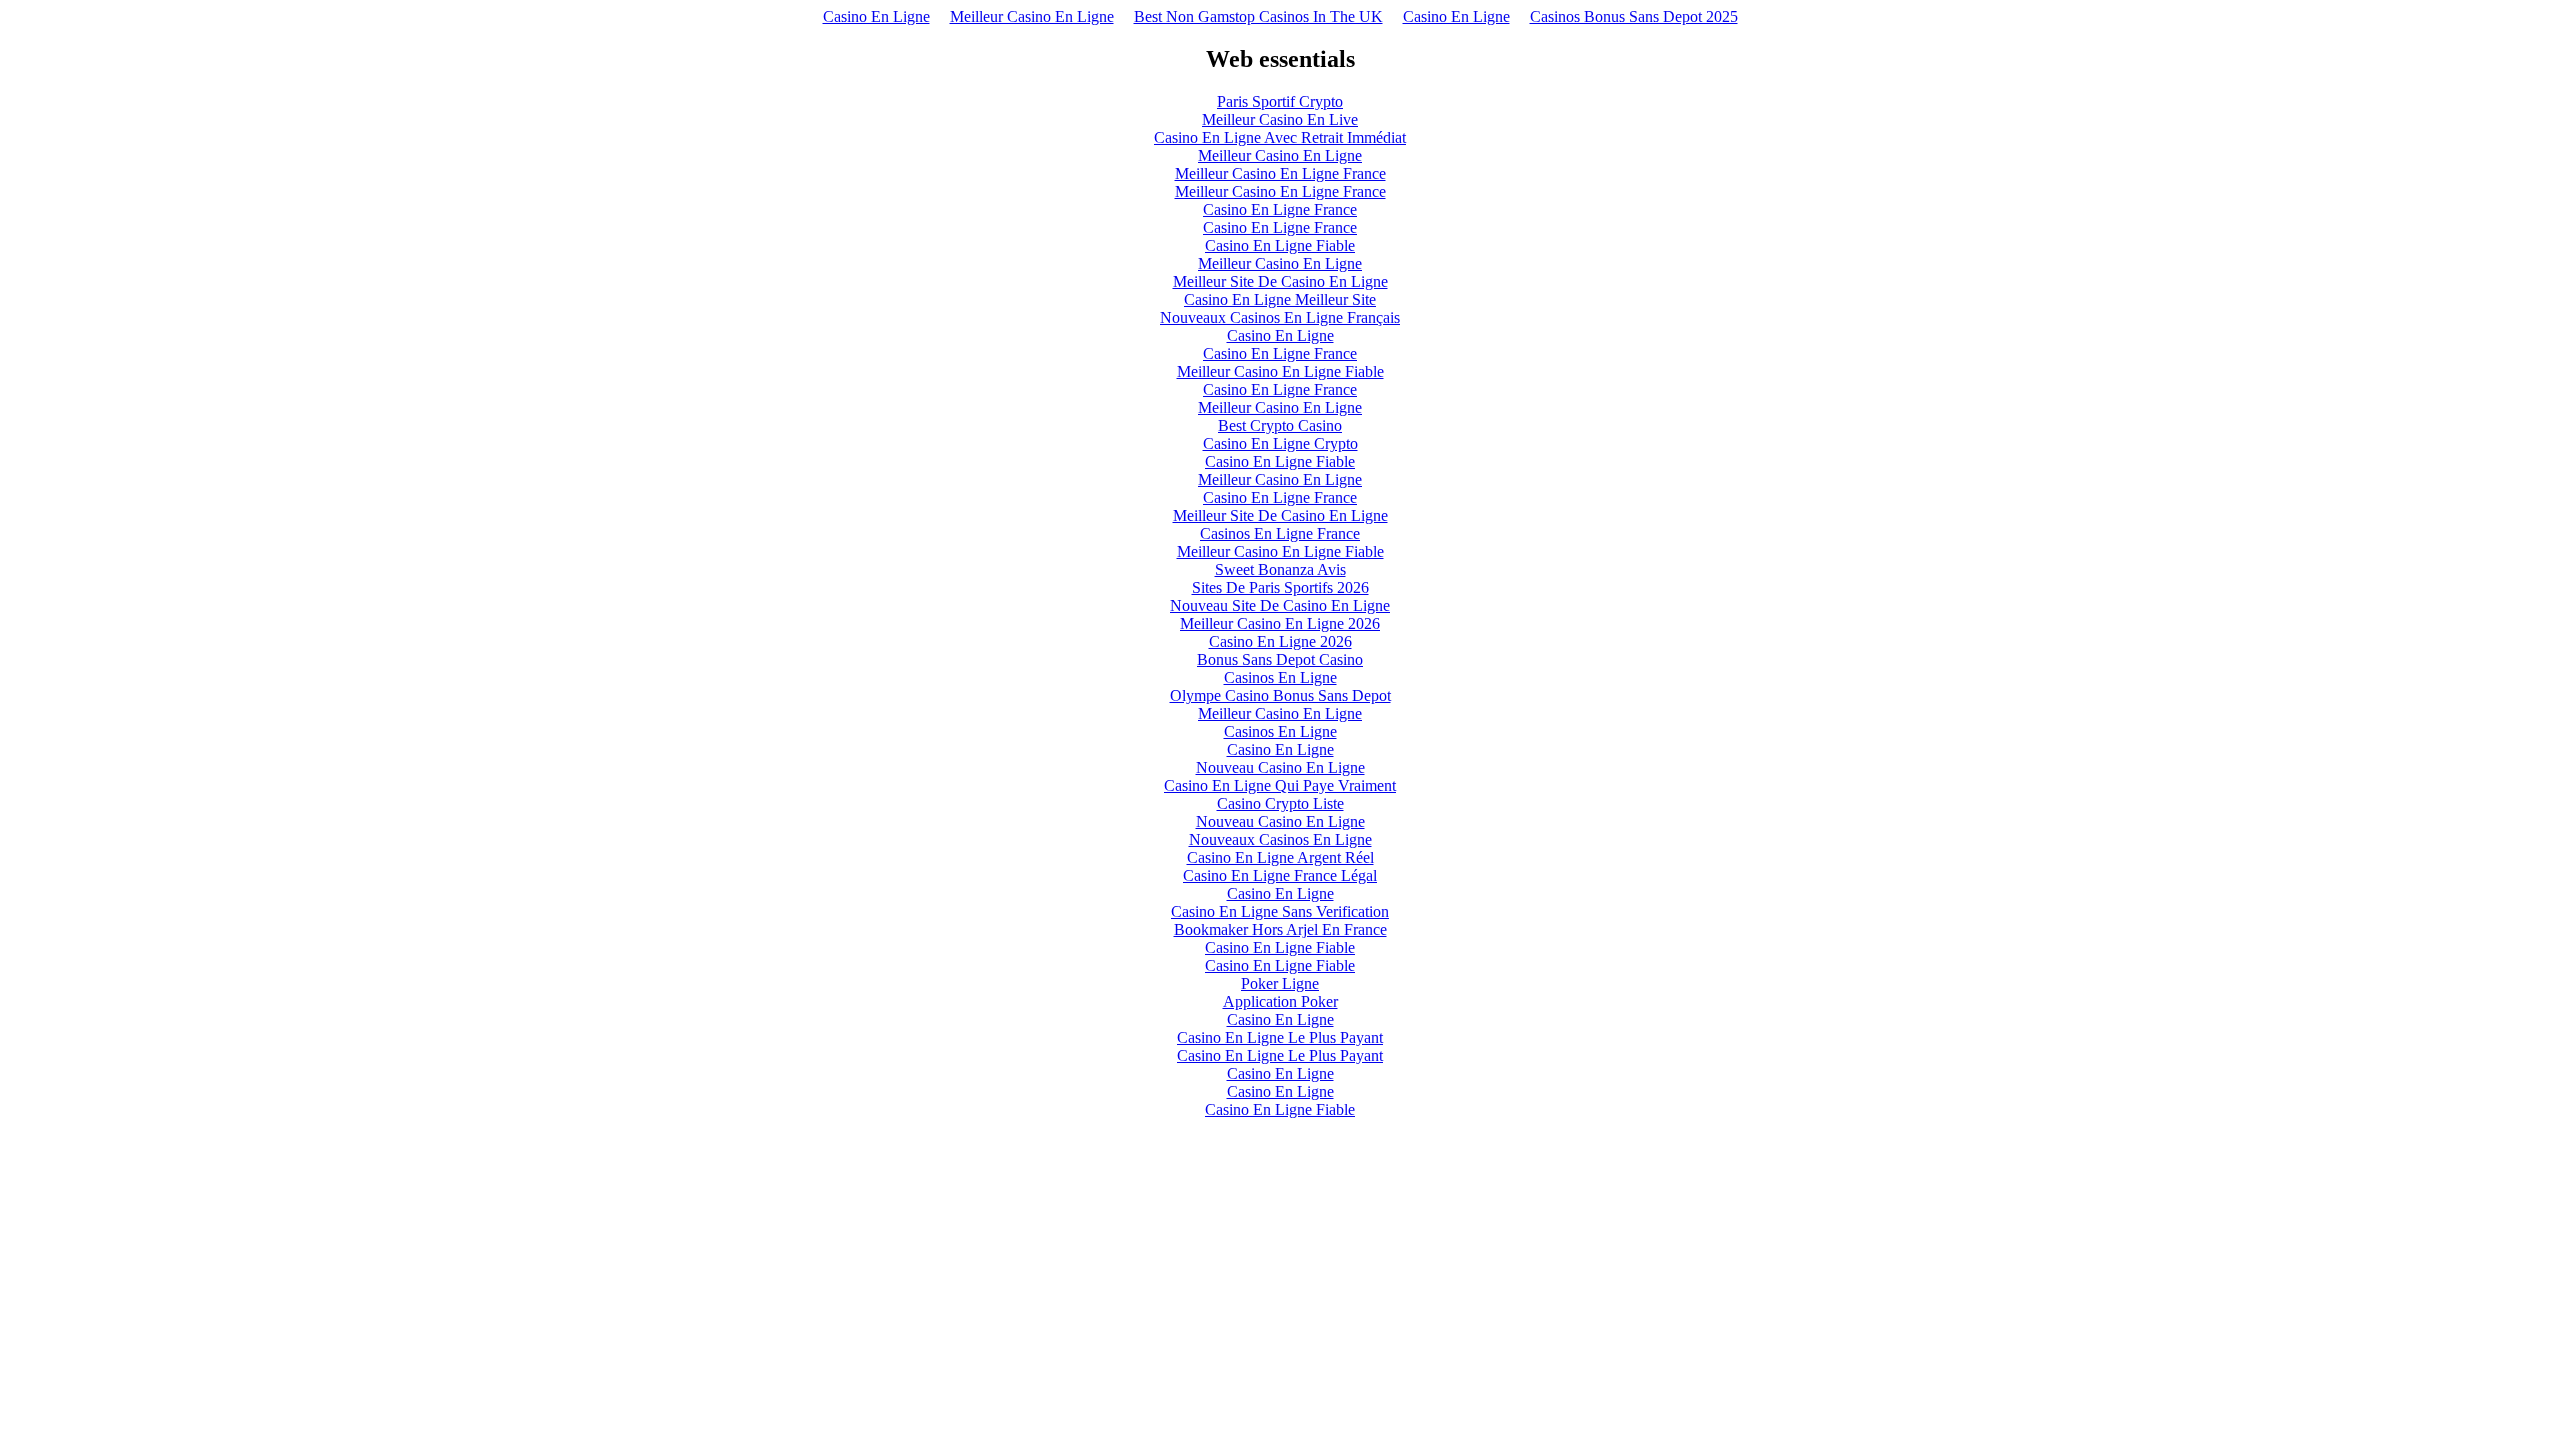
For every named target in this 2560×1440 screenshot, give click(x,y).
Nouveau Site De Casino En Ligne (1280, 605)
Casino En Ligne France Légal (1280, 875)
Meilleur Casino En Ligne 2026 (1280, 623)
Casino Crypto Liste (1280, 803)
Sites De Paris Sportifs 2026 (1280, 587)
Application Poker (1280, 1001)
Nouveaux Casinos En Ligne (1280, 839)
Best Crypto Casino (1280, 425)
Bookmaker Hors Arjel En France (1280, 929)
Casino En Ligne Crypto (1280, 443)
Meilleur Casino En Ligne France (1280, 173)
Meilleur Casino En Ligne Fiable (1280, 371)
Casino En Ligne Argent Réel (1280, 857)
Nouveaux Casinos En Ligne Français (1280, 317)
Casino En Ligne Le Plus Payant (1280, 1037)
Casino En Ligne (876, 16)
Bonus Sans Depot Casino (1280, 659)
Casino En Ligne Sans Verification (1280, 911)
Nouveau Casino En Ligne (1280, 767)
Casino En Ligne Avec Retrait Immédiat (1280, 137)
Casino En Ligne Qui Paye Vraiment (1280, 785)
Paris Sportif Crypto (1280, 101)
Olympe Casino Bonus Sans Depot (1280, 695)
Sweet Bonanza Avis (1280, 569)
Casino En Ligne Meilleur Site (1280, 299)
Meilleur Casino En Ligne (1032, 16)
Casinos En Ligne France (1280, 533)
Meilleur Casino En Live (1280, 119)
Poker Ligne (1280, 983)
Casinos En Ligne (1280, 677)
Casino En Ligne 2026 (1280, 641)
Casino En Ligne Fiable (1280, 245)
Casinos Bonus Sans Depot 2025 (1634, 16)
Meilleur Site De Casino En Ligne (1280, 281)
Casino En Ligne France (1280, 209)
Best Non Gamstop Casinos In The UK (1258, 16)
